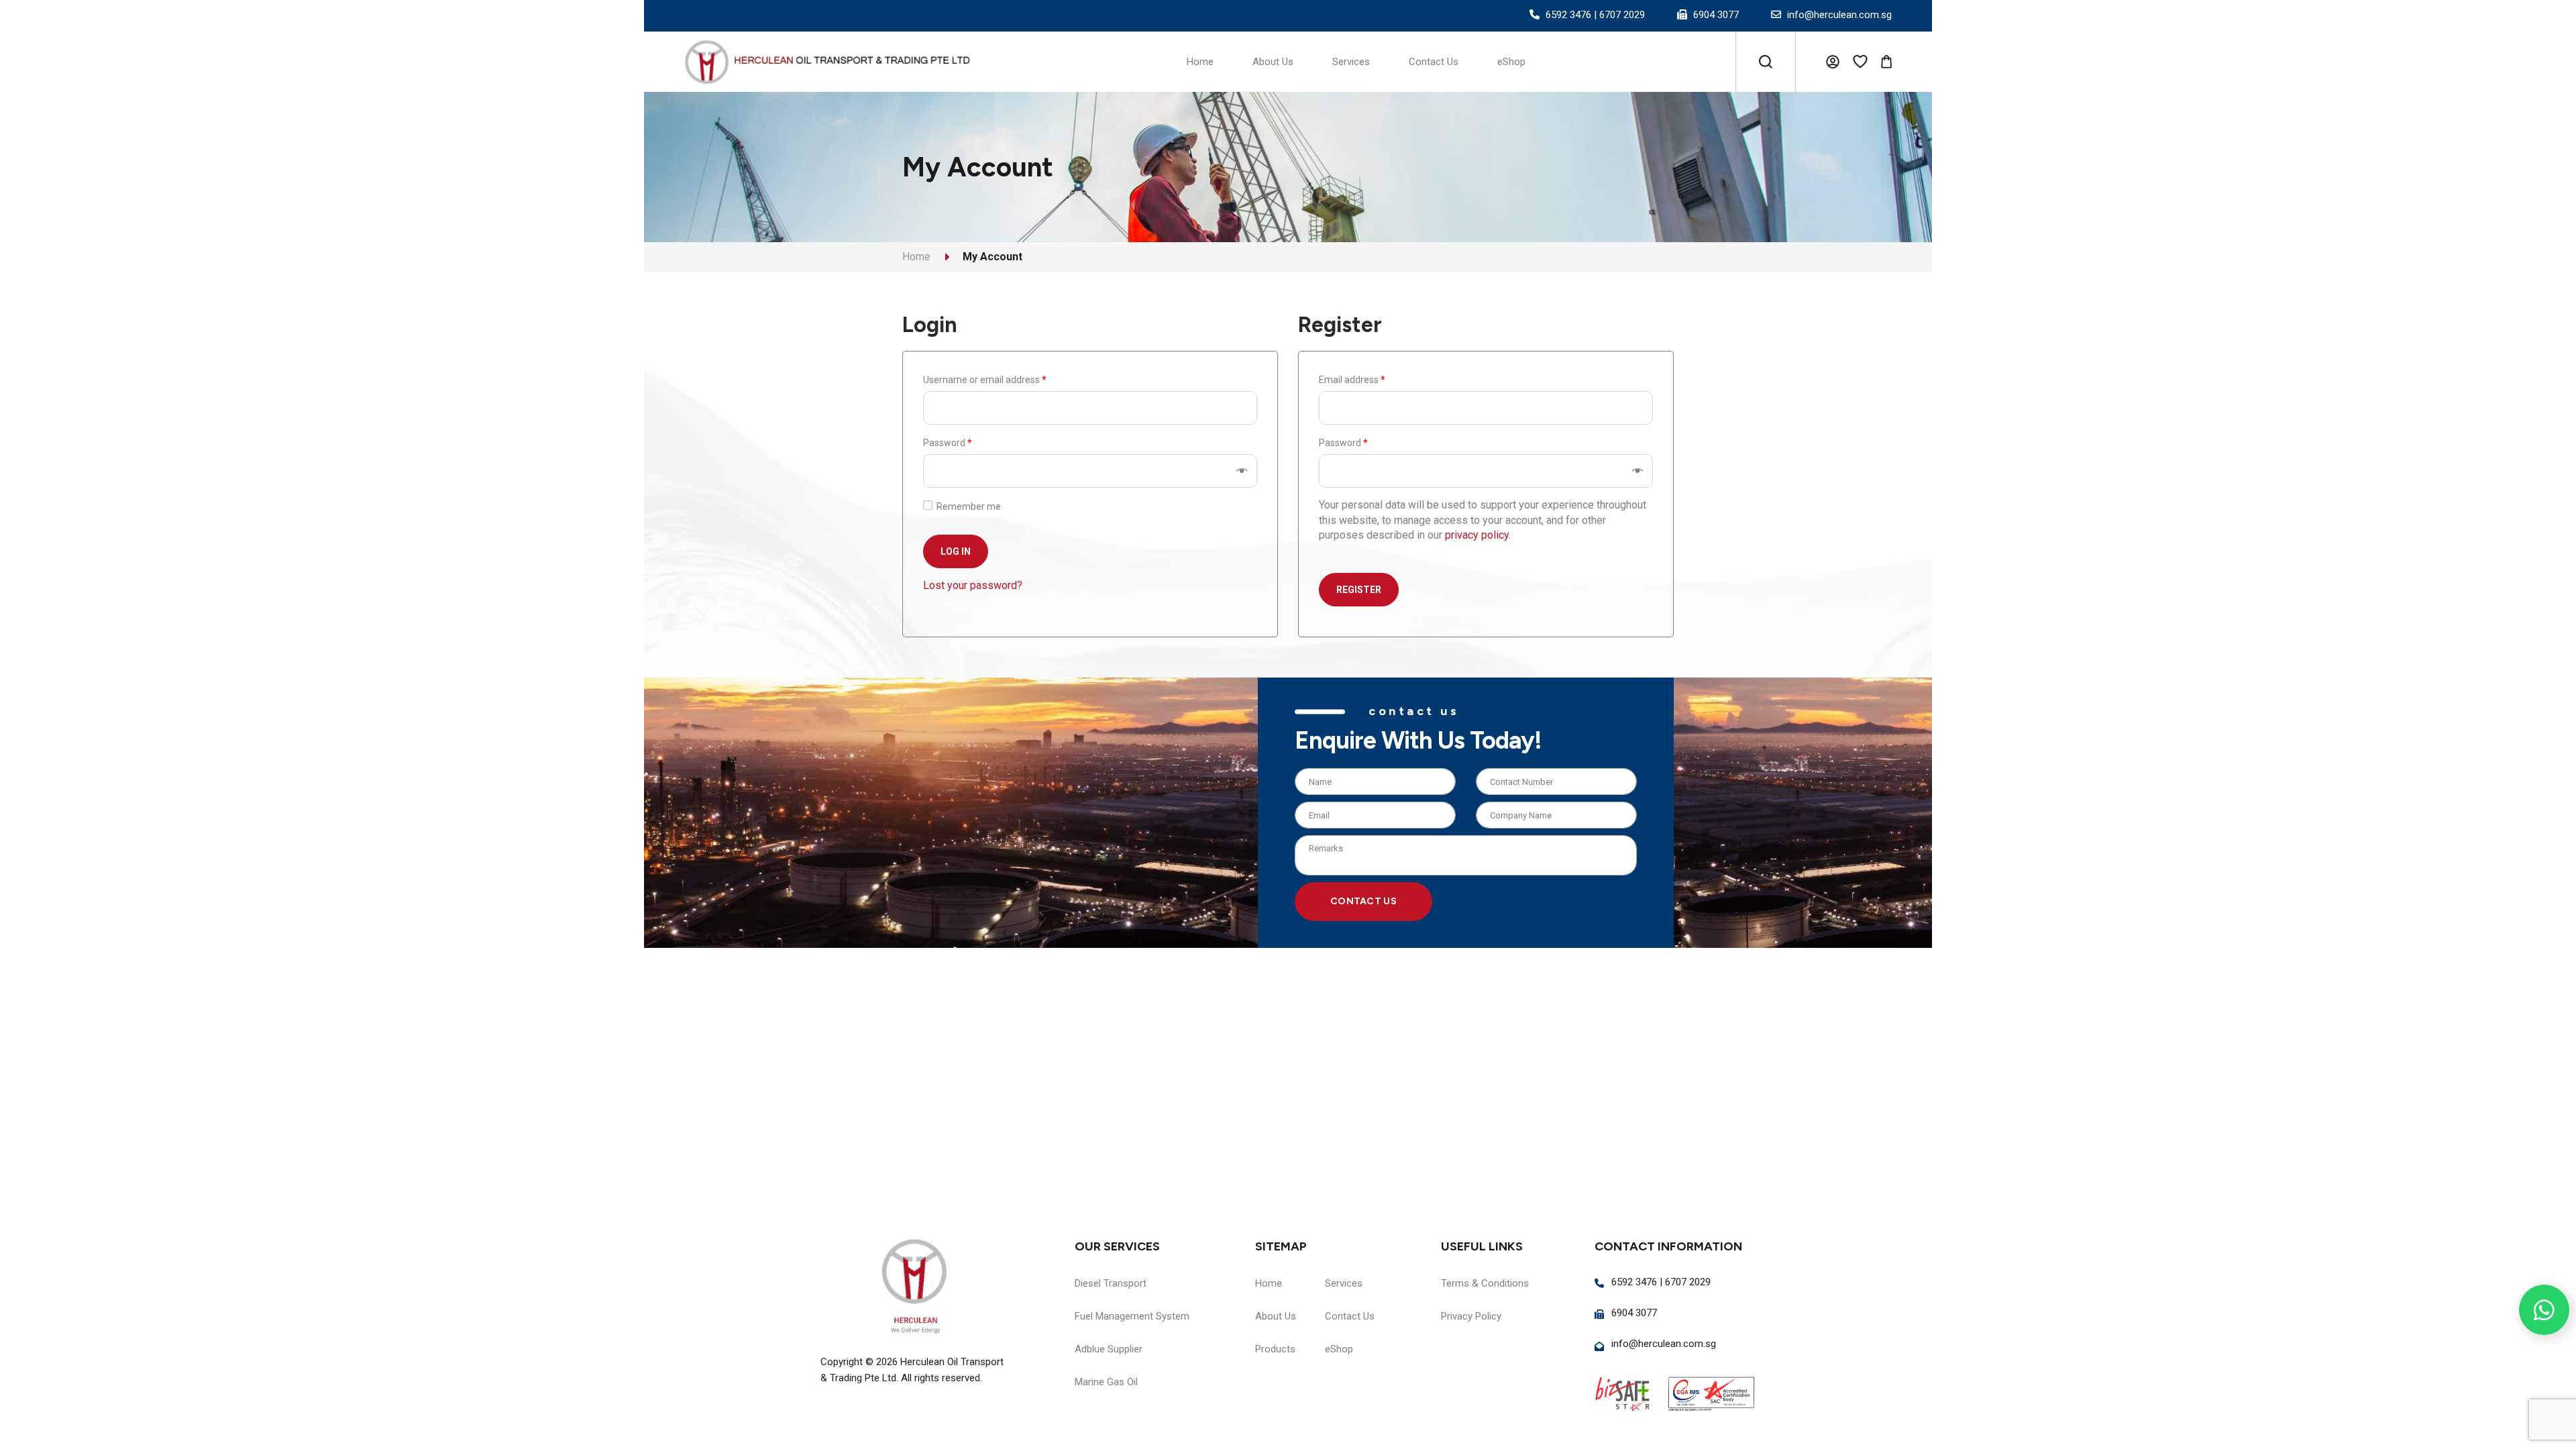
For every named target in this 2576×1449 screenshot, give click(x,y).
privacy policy (1477, 535)
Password (948, 443)
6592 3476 (1568, 15)
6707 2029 (1622, 15)
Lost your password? (973, 585)
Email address (1352, 380)
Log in (956, 551)
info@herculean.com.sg (1839, 15)
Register (1359, 590)
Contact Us (1363, 901)
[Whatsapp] (2544, 1310)
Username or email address (985, 380)
